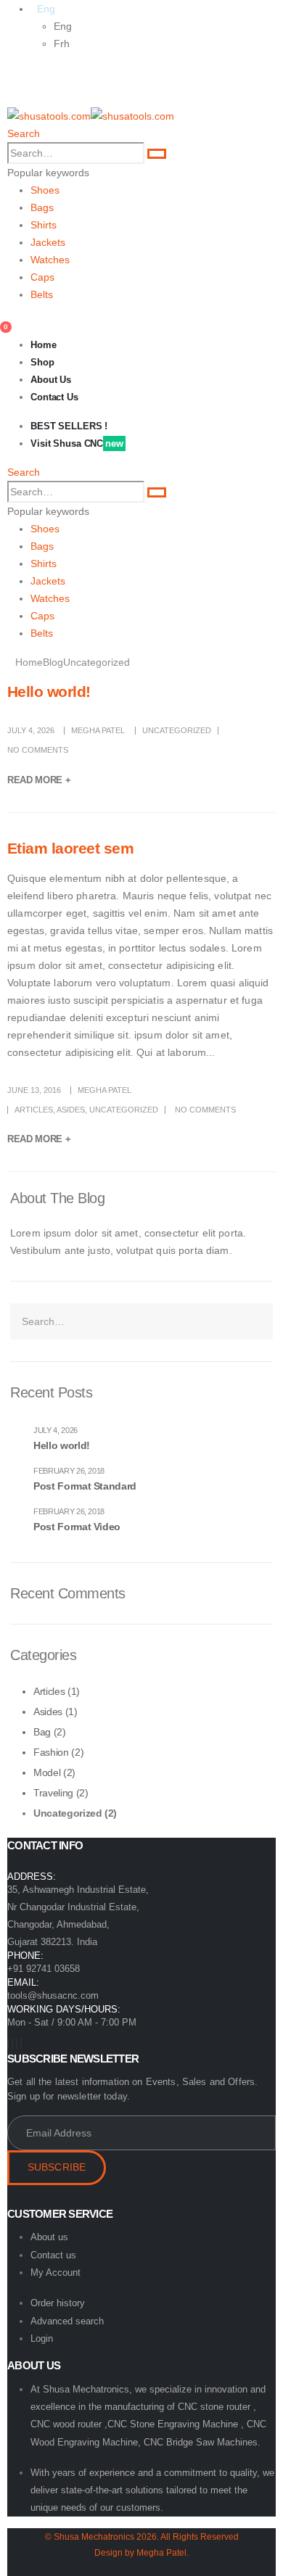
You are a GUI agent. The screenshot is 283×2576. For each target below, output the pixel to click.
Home (44, 345)
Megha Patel (98, 730)
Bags (42, 207)
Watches (50, 260)
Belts (42, 294)
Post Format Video (77, 1527)
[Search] (157, 154)
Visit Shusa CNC (77, 443)
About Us (51, 380)
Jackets (48, 242)
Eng (63, 26)
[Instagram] (17, 2044)
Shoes (45, 190)
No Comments (38, 750)
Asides (71, 1110)
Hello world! (49, 692)
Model (47, 1772)
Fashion (51, 1752)
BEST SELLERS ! (69, 426)
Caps (42, 277)
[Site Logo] (91, 115)
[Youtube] (12, 2044)
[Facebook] (8, 2044)
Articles (34, 1110)
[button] (24, 133)
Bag (42, 1732)
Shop (42, 362)
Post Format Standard (85, 1486)
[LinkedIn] (21, 2044)
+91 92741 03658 (44, 1969)
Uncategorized (177, 730)
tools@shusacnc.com (53, 1995)
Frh (62, 44)
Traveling (53, 1793)
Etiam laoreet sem (70, 848)
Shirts (44, 225)
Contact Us (54, 397)
